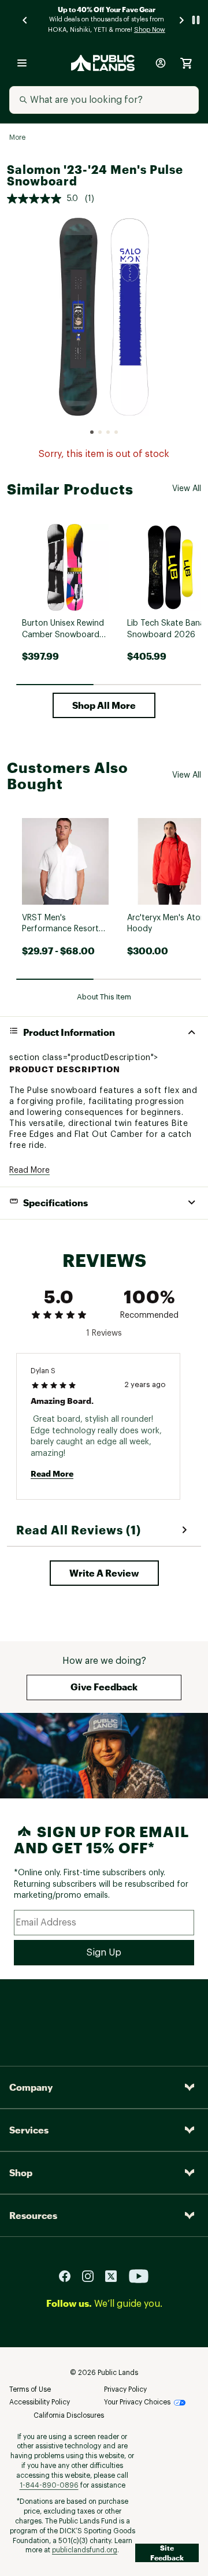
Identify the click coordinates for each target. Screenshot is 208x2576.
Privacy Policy (125, 2389)
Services (29, 2130)
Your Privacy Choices (137, 2402)
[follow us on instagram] (92, 2275)
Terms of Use (30, 2389)
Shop (21, 2172)
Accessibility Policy (40, 2402)
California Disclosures (69, 2415)
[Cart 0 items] (186, 63)
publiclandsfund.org (85, 2550)
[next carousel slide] (182, 20)
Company (31, 2087)
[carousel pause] (196, 20)
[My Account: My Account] (161, 63)
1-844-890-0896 (49, 2485)
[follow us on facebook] (69, 2275)
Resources (33, 2215)
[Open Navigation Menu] (22, 63)
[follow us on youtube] (139, 2275)
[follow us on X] (116, 2275)
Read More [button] (29, 1170)
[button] (104, 705)
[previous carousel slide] (25, 20)
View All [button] (187, 489)
